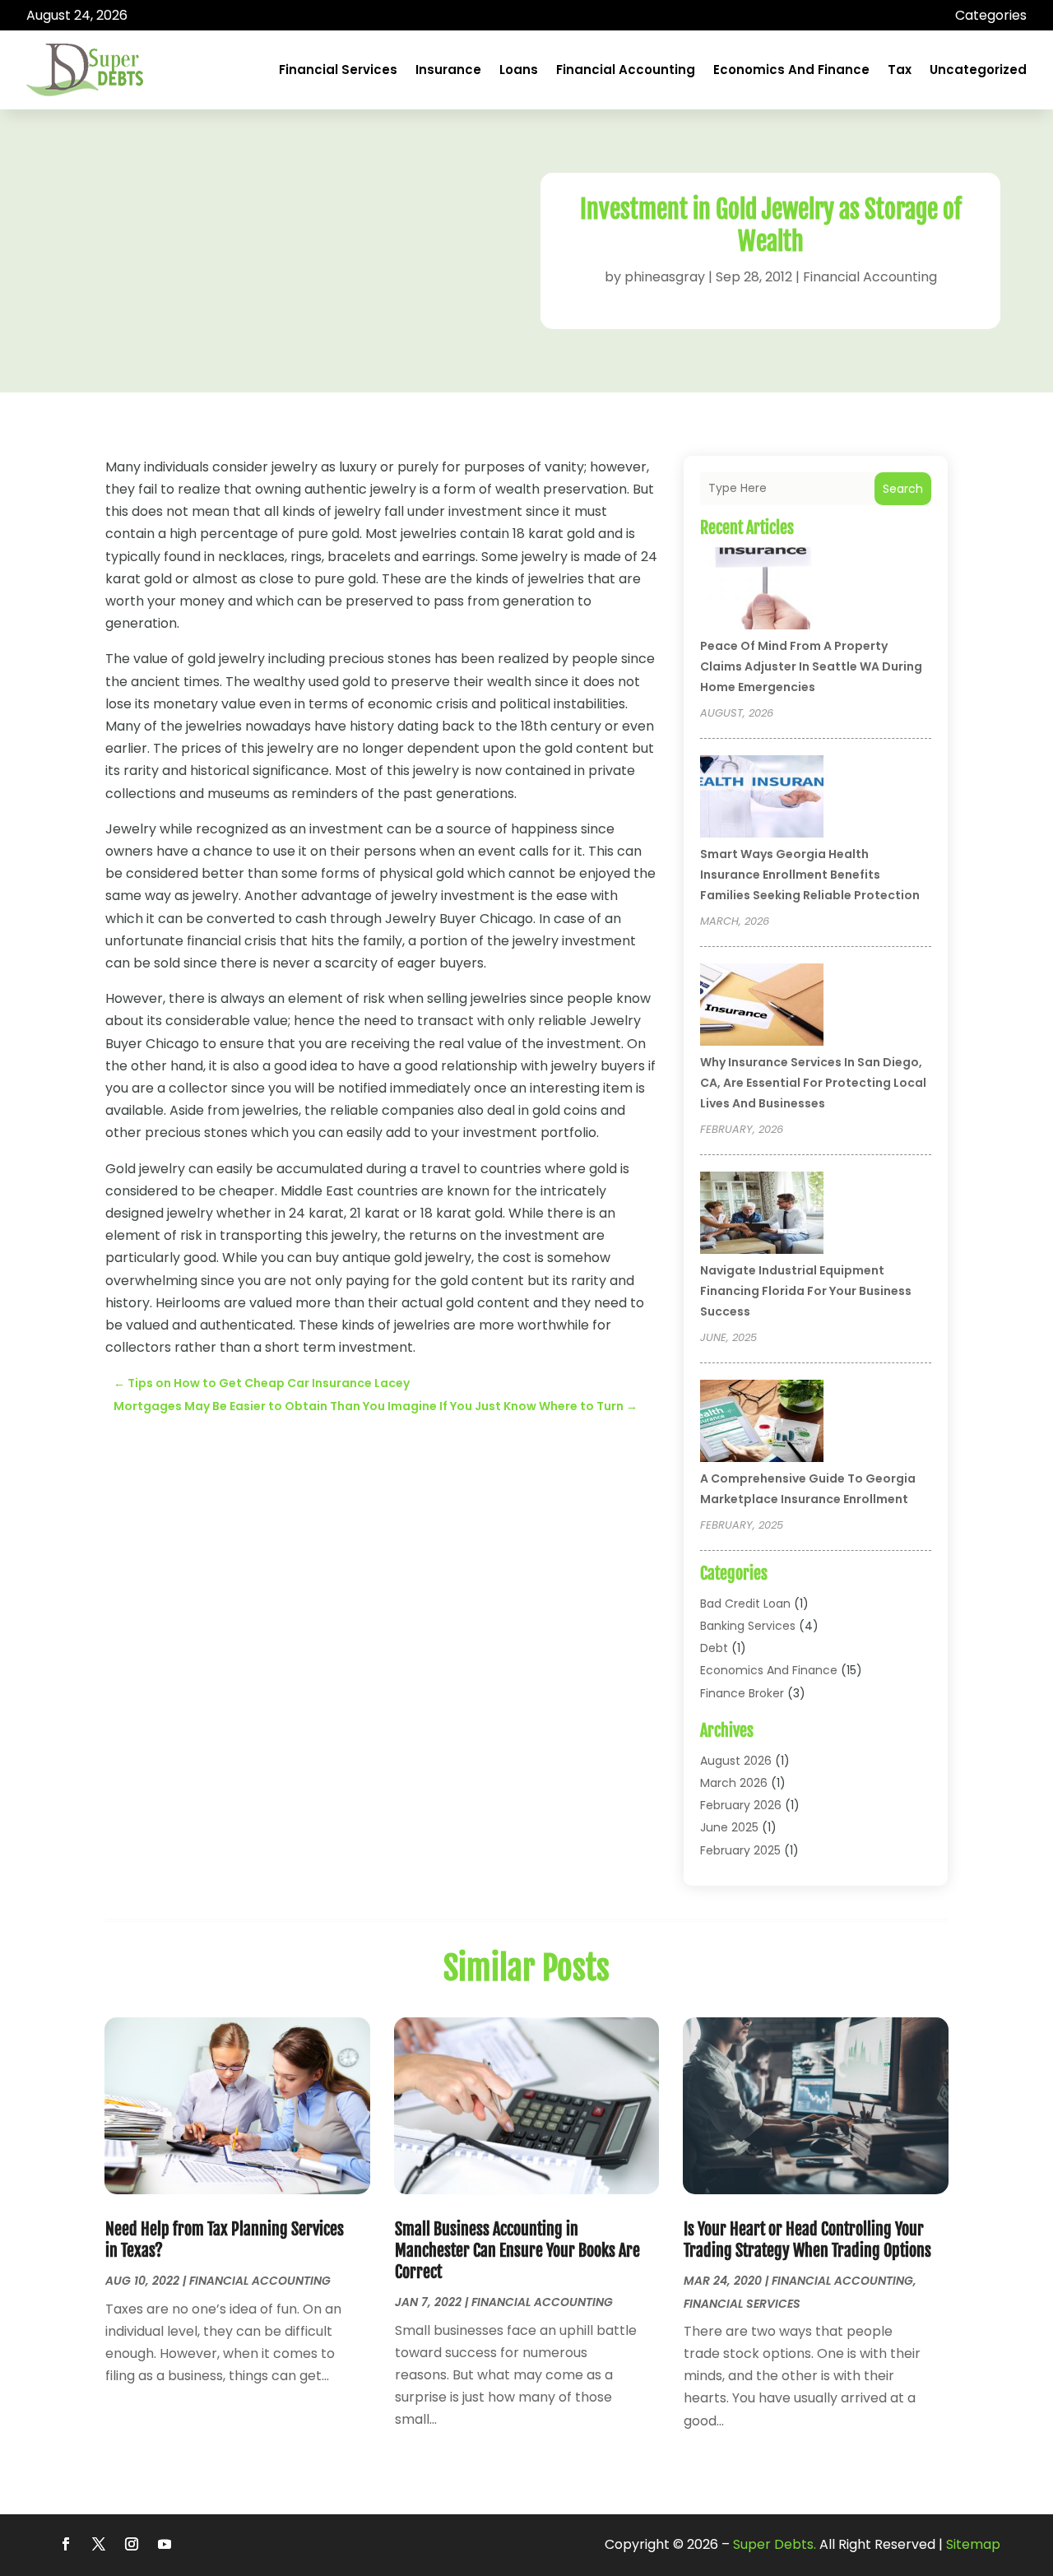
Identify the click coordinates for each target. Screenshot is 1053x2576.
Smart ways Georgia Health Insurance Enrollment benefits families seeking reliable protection (810, 875)
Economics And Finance (791, 70)
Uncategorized (978, 70)
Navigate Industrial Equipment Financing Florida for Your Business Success (806, 1291)
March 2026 (734, 1783)
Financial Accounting (626, 70)
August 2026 (736, 1761)
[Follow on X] (99, 2544)
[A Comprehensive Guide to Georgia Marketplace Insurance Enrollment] (762, 1423)
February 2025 (740, 1850)
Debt (714, 1648)
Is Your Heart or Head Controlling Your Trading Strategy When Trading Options (807, 2240)
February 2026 (741, 1805)
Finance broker (742, 1693)
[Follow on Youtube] (165, 2544)
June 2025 (729, 1827)
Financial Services (338, 70)
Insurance (448, 70)
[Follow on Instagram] (132, 2544)
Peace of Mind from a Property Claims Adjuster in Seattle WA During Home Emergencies (811, 666)
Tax (900, 70)
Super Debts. (775, 2544)
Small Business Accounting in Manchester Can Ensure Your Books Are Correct (517, 2251)
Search (903, 489)
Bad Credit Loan (745, 1604)
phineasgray (665, 277)
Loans (519, 70)
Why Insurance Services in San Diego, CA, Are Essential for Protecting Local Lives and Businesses (813, 1083)
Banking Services (748, 1626)
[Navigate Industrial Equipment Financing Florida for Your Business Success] (762, 1215)
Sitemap (973, 2544)
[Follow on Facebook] (66, 2544)
